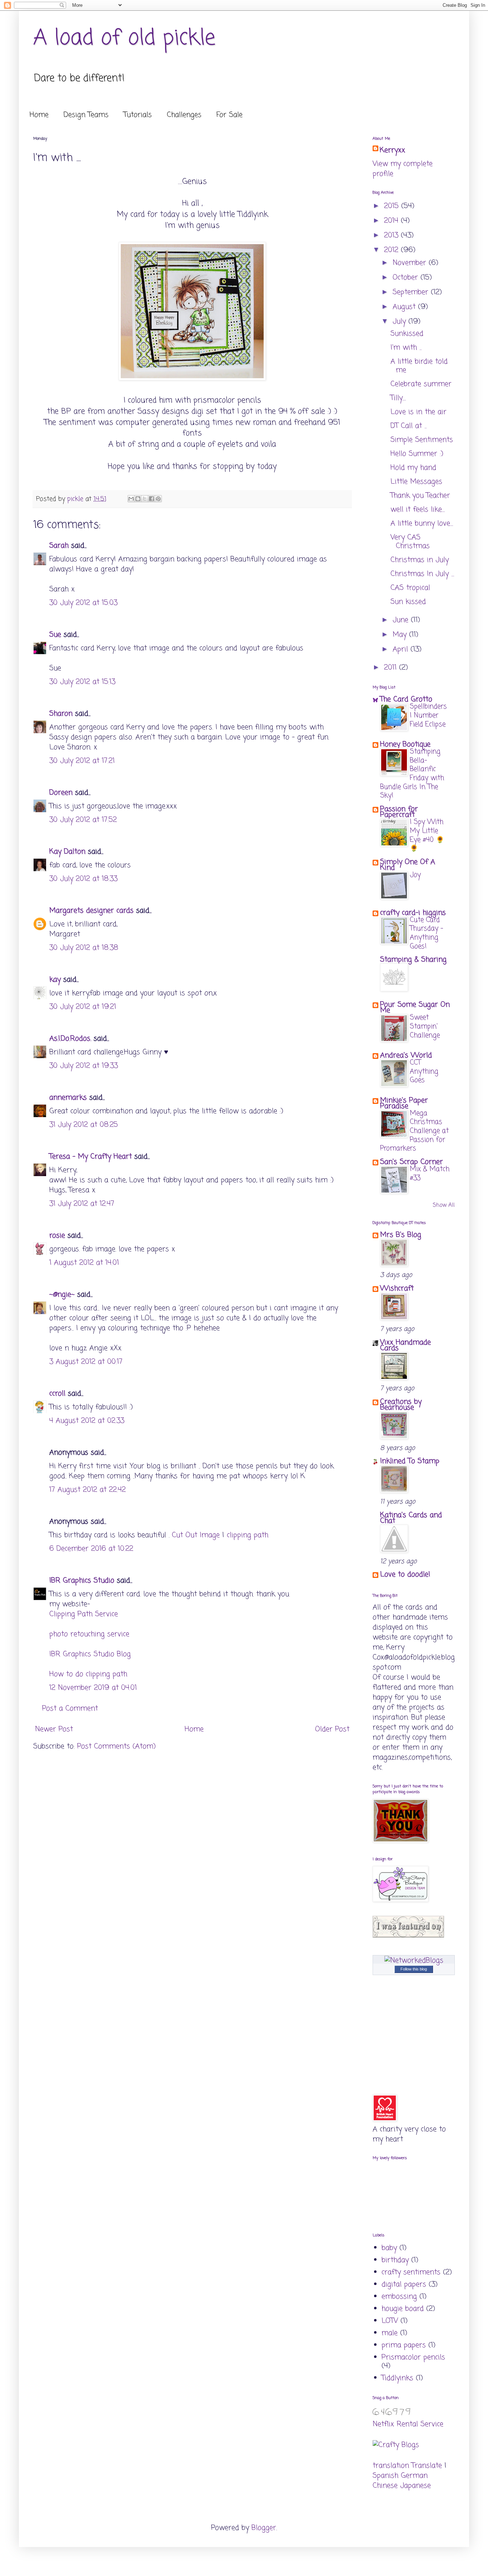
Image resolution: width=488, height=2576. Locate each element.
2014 (392, 221)
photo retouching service (89, 1634)
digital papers (404, 2284)
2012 (392, 250)
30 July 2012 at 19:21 (83, 1007)
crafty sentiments (411, 2272)
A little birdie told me (419, 366)
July (400, 322)
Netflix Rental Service (408, 2424)
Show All (444, 1205)
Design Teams (86, 115)
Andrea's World (406, 1055)
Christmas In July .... (422, 574)
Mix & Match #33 (430, 1174)
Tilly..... (398, 398)
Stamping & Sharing (413, 960)
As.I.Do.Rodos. (70, 1039)
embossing (399, 2297)
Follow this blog (414, 1969)
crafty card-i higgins (413, 913)
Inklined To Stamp (410, 1461)
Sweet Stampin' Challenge (425, 1026)
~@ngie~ (62, 1295)
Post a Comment (70, 1709)
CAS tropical (410, 588)
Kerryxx (392, 150)
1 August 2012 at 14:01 (84, 1263)
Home (39, 115)
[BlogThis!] (138, 499)
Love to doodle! (405, 1575)
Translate (427, 2466)
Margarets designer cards (91, 911)
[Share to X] (145, 499)
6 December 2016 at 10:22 (91, 1549)
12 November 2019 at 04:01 (93, 1688)
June (402, 620)
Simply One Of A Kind (408, 865)
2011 (392, 668)
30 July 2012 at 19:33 (84, 1066)
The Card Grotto (406, 699)
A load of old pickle (124, 38)
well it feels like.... (418, 510)
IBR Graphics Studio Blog (90, 1654)
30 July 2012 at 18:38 (84, 948)
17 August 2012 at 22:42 (88, 1490)
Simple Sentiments (422, 440)
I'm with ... (406, 348)
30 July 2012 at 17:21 (82, 761)
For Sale (230, 115)
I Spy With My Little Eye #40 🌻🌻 (427, 835)
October (407, 278)
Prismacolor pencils (413, 2357)
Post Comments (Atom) (116, 1746)
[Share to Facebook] (151, 499)
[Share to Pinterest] (158, 499)
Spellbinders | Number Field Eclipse (428, 715)
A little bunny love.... (422, 524)
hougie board (403, 2309)
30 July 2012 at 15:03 (83, 603)
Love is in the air (419, 412)
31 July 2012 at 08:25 (84, 1125)
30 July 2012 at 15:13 (82, 682)
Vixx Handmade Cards (405, 1345)
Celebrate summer (421, 384)
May (401, 635)
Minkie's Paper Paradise (404, 1103)
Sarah (59, 546)
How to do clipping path (88, 1674)
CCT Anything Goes (424, 1071)
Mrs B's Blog (401, 1235)
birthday (395, 2260)
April (402, 649)
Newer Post (54, 1729)
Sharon (61, 714)
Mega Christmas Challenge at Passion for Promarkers (414, 1131)
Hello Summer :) (417, 454)
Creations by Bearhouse (401, 1405)
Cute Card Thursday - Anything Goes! (426, 933)
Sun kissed (408, 602)
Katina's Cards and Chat (411, 1518)
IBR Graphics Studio (82, 1581)
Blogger (264, 2528)
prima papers (404, 2345)
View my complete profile (403, 169)
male (390, 2333)
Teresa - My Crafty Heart (91, 1157)
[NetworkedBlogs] (414, 1961)
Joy (415, 875)
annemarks (68, 1098)
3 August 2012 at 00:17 (86, 1362)
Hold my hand (413, 468)
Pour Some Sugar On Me (415, 1008)
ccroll (57, 1394)
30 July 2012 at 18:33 (83, 879)
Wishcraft (397, 1289)
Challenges (184, 115)
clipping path (248, 1535)
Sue (55, 635)
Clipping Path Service (84, 1614)
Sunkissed (407, 334)
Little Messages (416, 482)
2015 (393, 206)
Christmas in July (420, 560)
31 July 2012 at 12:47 (82, 1204)
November (411, 263)
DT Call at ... (409, 426)
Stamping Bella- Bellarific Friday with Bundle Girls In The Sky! (412, 774)
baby (389, 2248)
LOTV (390, 2321)
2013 (392, 235)
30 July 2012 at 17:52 (83, 820)
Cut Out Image (196, 1535)
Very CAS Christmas (410, 542)
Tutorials (138, 115)
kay (55, 980)
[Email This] (131, 499)
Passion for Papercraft (399, 812)
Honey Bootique (405, 744)
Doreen (61, 793)
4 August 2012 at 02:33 (87, 1421)
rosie (57, 1236)
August (405, 307)
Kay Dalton (67, 852)
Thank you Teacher (420, 496)
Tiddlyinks (397, 2378)
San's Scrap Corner (412, 1162)
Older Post (332, 1729)
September (412, 292)
